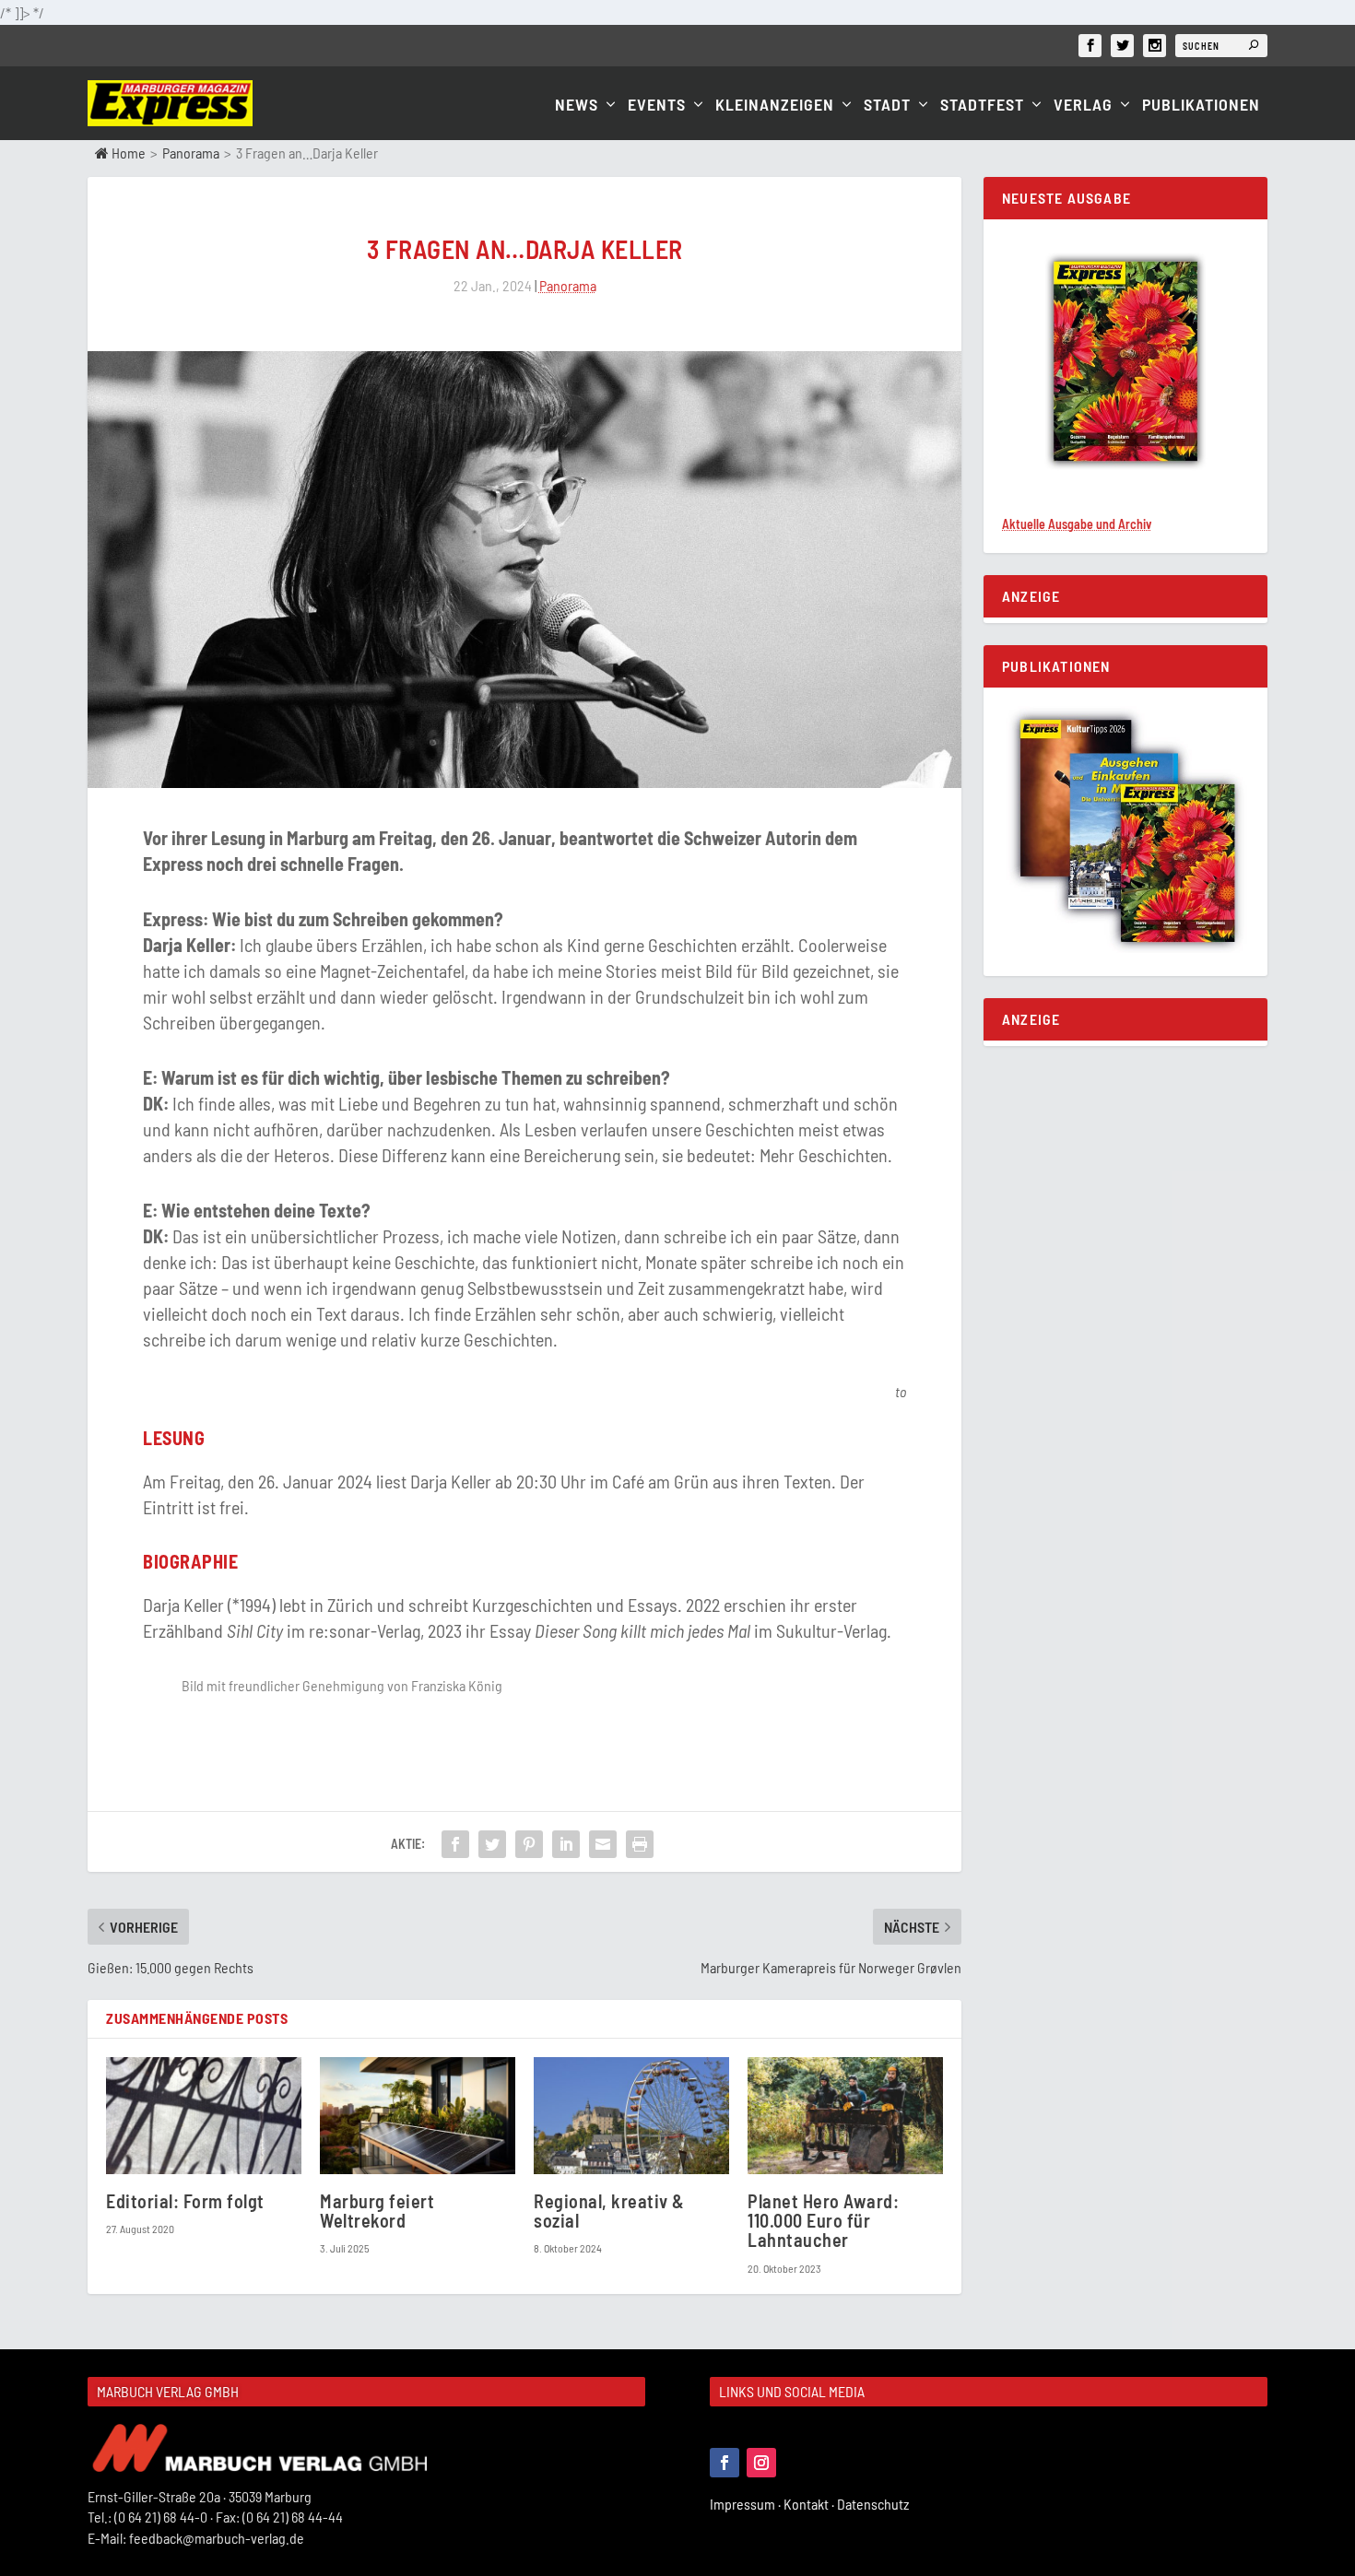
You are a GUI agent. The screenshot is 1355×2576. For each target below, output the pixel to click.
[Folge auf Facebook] (725, 2463)
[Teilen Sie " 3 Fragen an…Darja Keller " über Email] (603, 1844)
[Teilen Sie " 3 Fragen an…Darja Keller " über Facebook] (455, 1844)
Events (657, 106)
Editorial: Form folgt (185, 2201)
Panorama (191, 153)
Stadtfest (982, 106)
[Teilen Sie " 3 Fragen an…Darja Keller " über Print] (640, 1844)
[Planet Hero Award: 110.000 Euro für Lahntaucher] (845, 2116)
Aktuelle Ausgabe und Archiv (1077, 524)
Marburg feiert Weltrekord (377, 2211)
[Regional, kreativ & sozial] (631, 2116)
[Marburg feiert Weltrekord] (418, 2116)
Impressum (747, 2504)
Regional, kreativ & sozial (609, 2211)
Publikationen (1201, 106)
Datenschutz (874, 2504)
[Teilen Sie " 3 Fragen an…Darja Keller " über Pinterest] (529, 1844)
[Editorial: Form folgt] (204, 2116)
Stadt (887, 106)
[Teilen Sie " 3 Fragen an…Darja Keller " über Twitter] (492, 1844)
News (577, 106)
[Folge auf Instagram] (761, 2463)
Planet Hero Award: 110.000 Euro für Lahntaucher (823, 2220)
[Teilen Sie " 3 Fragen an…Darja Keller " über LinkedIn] (566, 1844)
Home (127, 153)
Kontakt (810, 2504)
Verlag (1083, 106)
